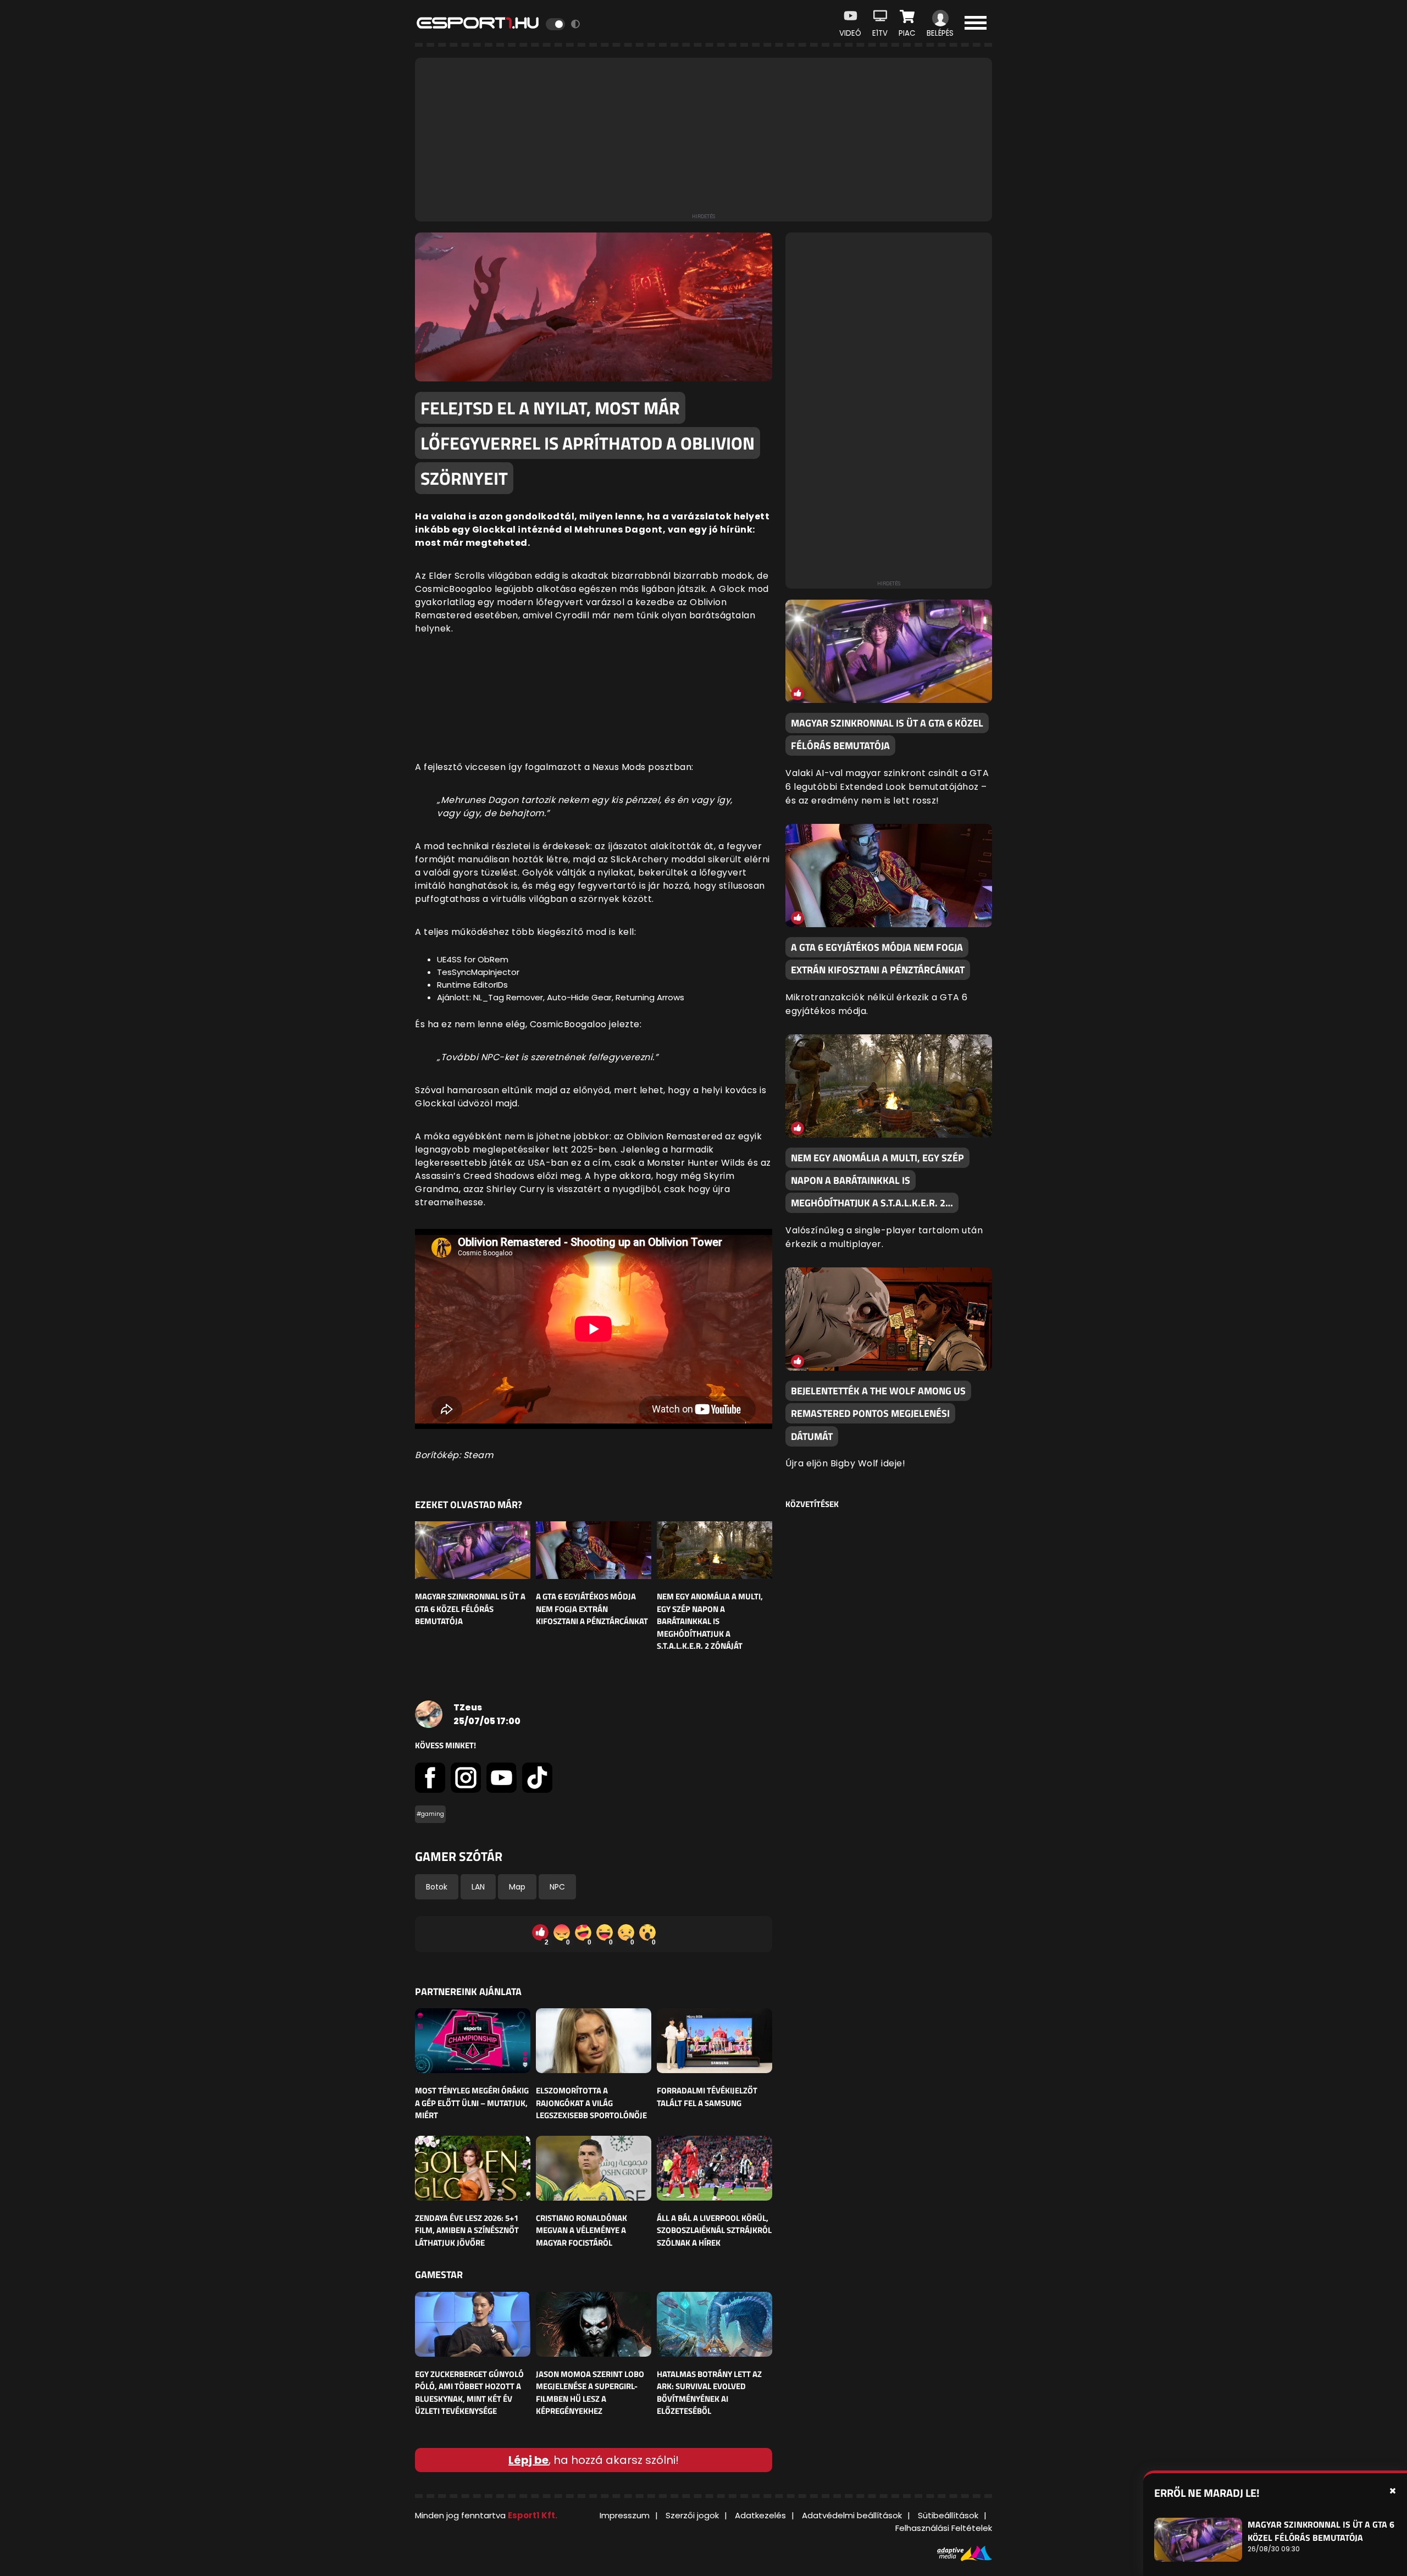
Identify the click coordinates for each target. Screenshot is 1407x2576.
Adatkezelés (760, 2515)
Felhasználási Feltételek (944, 2528)
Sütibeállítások (948, 2515)
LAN (478, 1887)
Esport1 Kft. (533, 2515)
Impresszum (625, 2515)
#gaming (430, 1814)
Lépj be (528, 2460)
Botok (437, 1887)
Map (517, 1887)
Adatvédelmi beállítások (852, 2515)
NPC (557, 1887)
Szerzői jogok (692, 2515)
